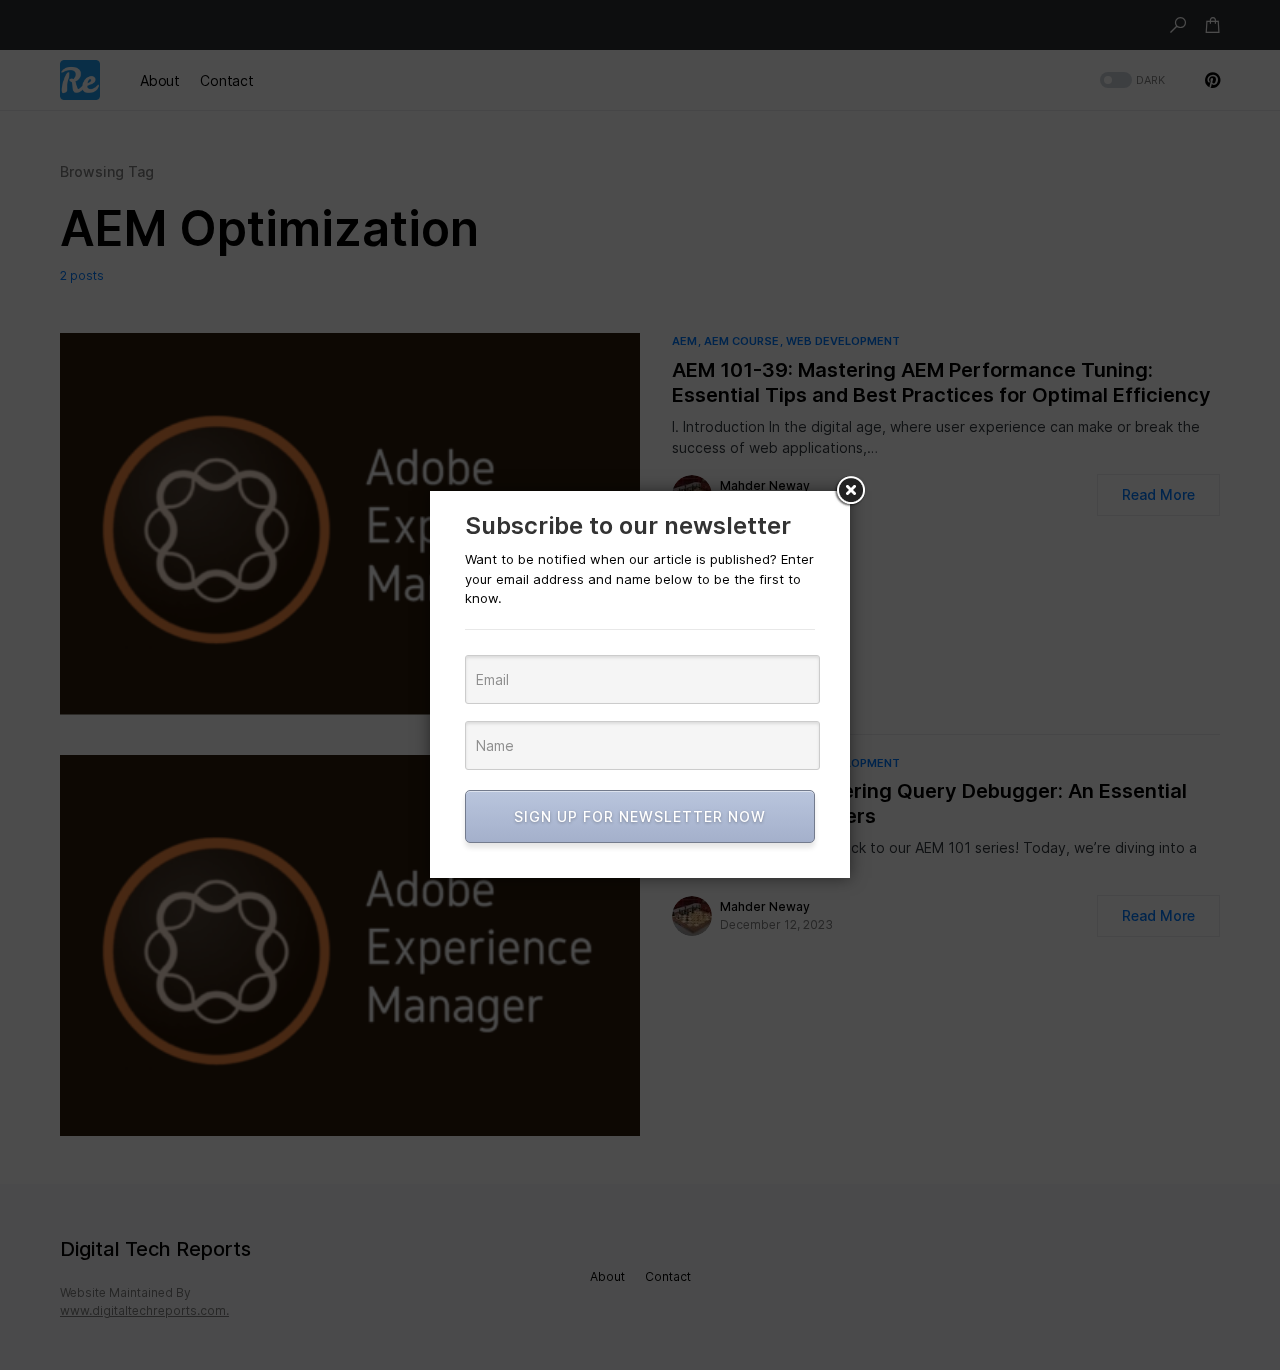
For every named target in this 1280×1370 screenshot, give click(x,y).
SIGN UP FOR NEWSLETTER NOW (640, 816)
